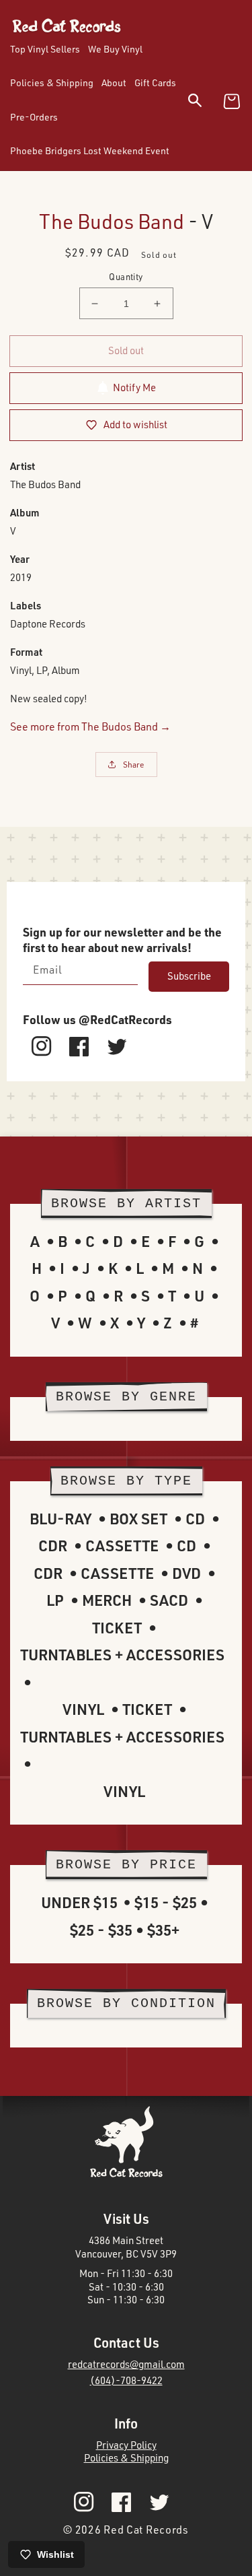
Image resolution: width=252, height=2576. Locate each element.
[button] (203, 103)
